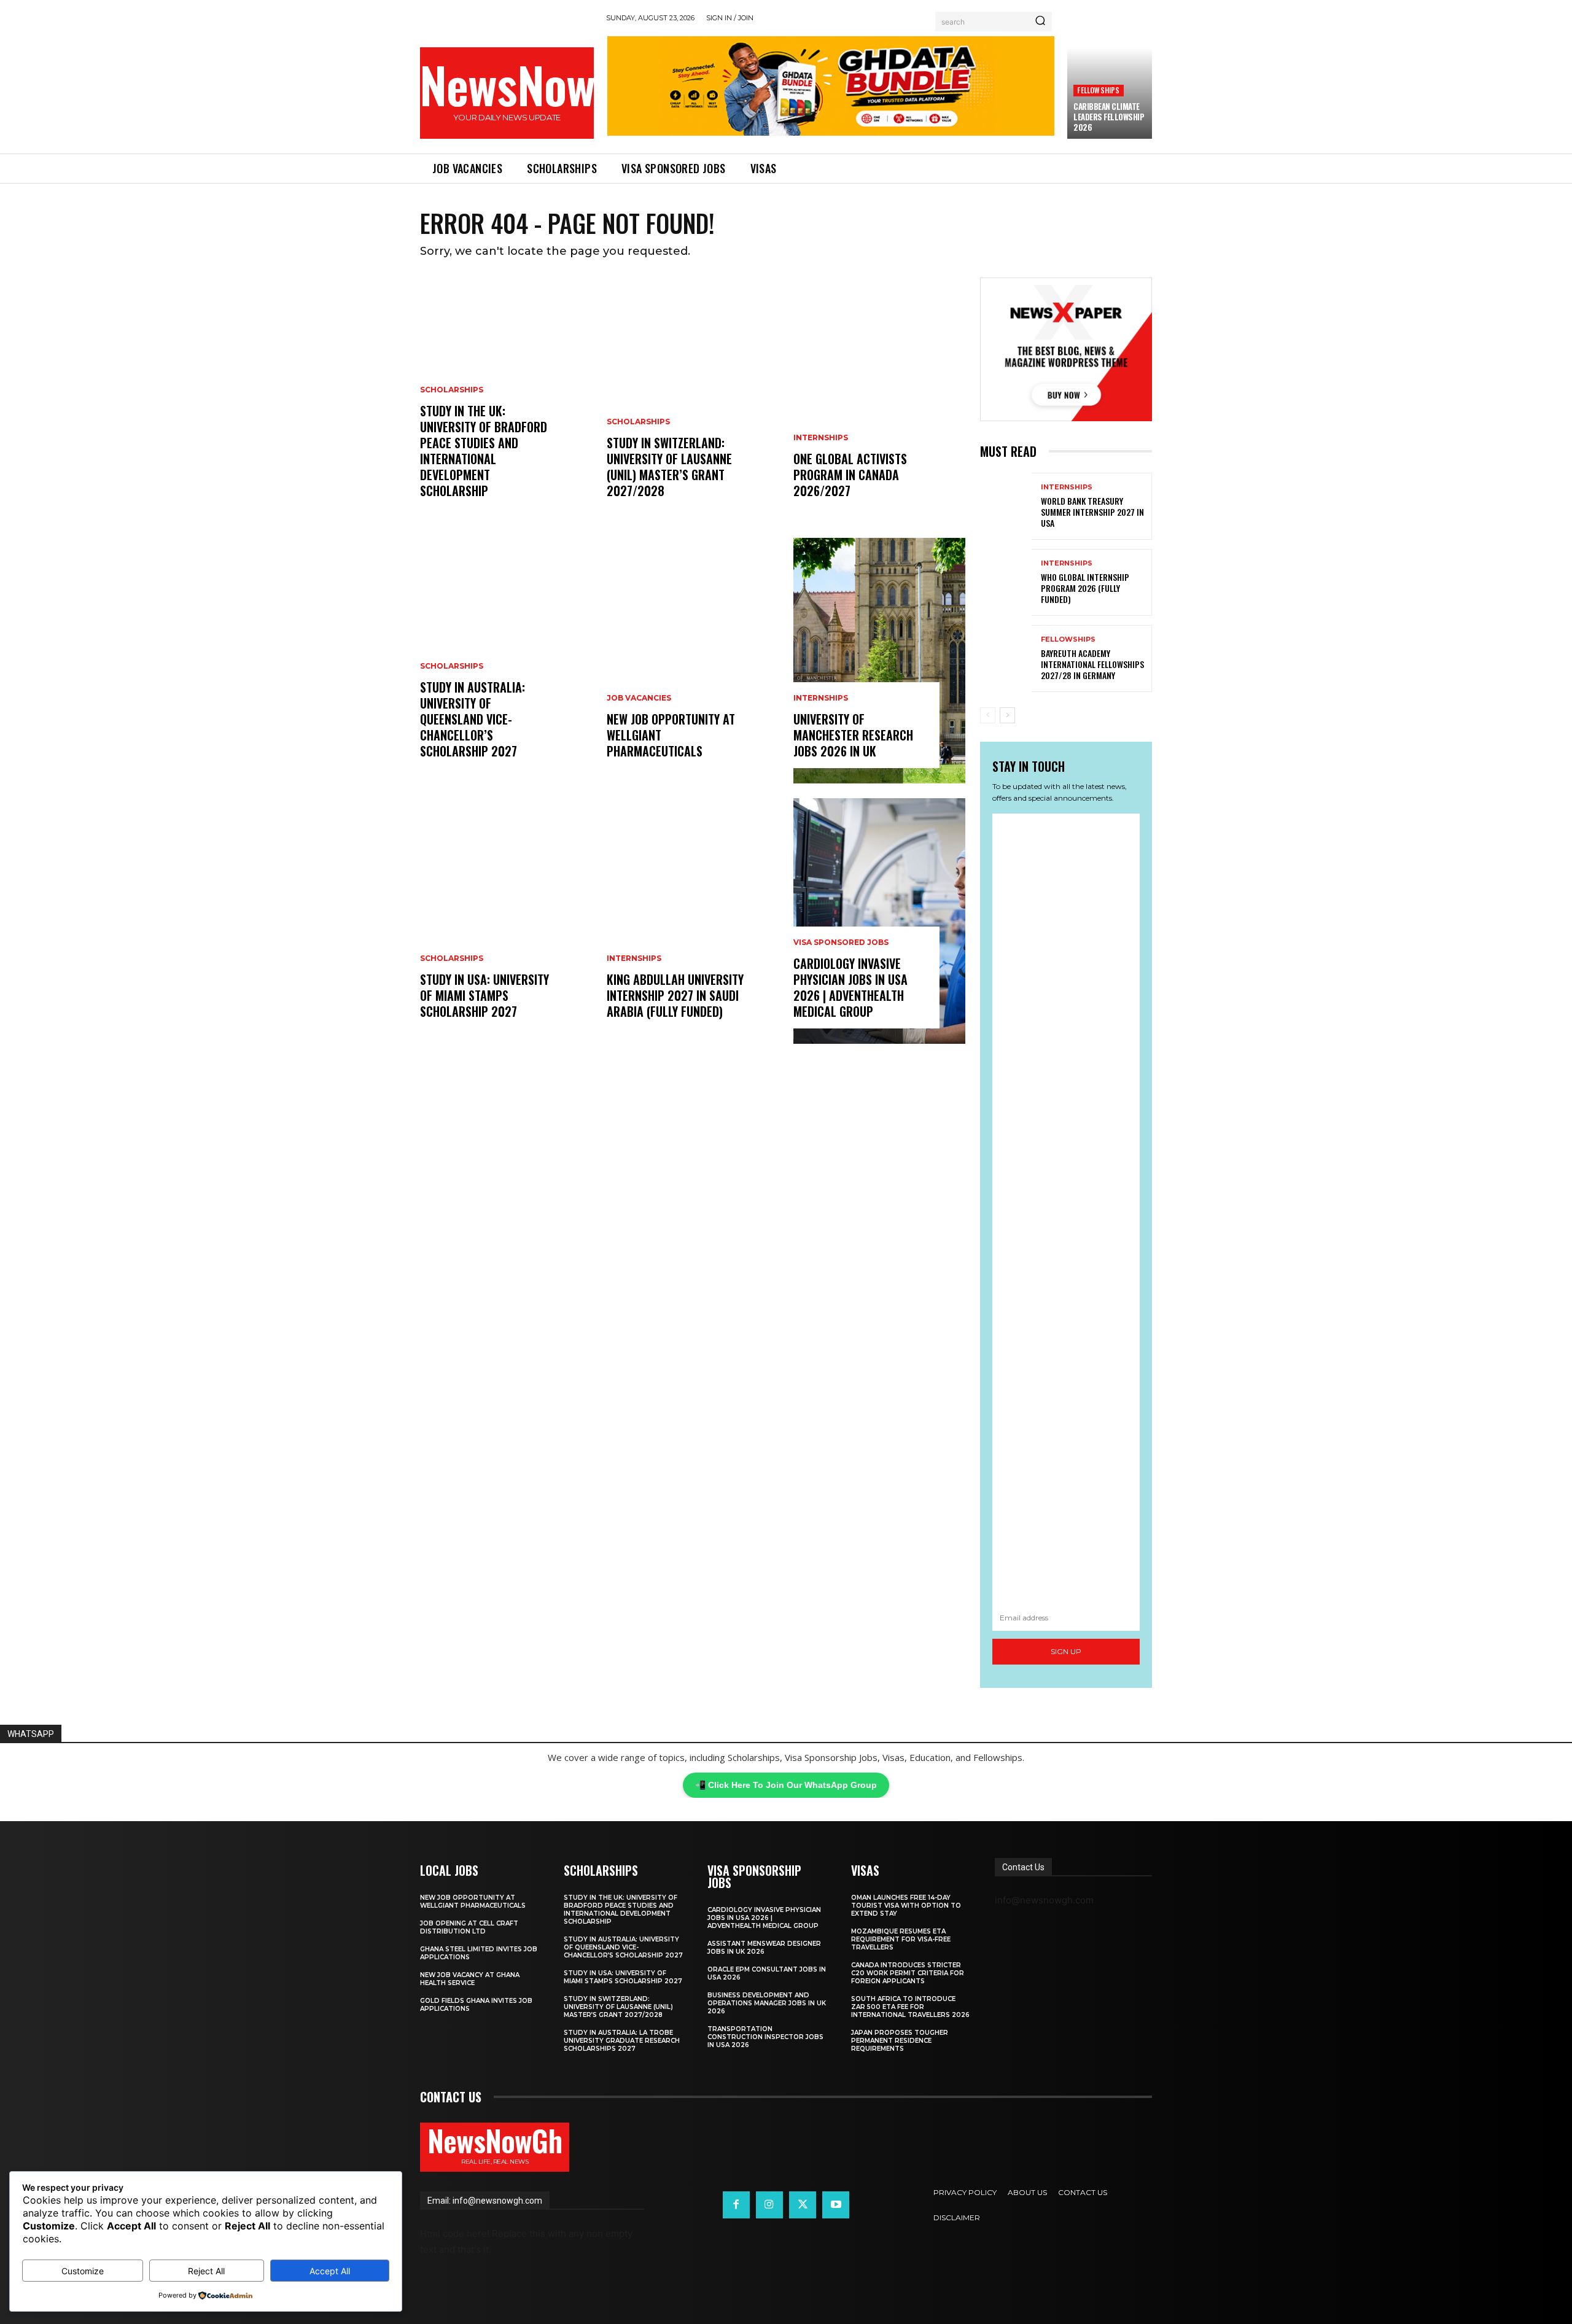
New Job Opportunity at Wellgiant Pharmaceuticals (473, 1902)
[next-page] (1007, 715)
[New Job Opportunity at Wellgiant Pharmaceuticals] (693, 661)
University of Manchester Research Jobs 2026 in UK (853, 735)
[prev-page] (988, 715)
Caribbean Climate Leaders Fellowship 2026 (1109, 117)
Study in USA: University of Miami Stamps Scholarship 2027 (484, 995)
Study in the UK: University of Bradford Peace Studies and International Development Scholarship (484, 451)
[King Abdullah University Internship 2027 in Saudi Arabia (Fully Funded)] (693, 921)
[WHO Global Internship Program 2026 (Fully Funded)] (1006, 582)
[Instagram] (769, 2205)
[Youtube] (836, 2205)
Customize (83, 2271)
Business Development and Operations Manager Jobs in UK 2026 (767, 2003)
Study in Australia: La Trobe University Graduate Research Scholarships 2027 (622, 2041)
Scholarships (452, 390)
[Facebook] (736, 2205)
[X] (803, 2205)
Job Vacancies (639, 698)
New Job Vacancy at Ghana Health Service (470, 1979)
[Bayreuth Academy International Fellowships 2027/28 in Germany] (1006, 659)
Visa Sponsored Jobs (841, 942)
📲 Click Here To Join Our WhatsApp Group (786, 1785)
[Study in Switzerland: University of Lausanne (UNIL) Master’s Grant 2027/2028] (693, 400)
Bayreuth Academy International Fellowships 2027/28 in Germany (1092, 664)
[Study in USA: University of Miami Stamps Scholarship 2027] (506, 921)
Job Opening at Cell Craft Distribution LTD (469, 1927)
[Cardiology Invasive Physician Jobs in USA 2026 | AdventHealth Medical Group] (879, 921)
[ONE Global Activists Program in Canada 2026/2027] (879, 400)
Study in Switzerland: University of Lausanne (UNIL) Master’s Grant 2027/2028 (669, 467)
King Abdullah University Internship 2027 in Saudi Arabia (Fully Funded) (675, 995)
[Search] (1040, 21)
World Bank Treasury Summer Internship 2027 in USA (1092, 512)
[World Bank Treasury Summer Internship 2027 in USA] (1006, 506)
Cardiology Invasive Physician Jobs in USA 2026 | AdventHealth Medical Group (850, 987)
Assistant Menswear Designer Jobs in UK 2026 (764, 1948)
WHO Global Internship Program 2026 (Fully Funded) (1085, 588)
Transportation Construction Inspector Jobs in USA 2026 (765, 2037)
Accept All (330, 2271)
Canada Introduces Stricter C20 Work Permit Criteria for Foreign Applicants (908, 1973)
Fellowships (1098, 90)
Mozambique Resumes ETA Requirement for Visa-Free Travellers (901, 1939)
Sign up (1066, 1651)
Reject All (206, 2271)
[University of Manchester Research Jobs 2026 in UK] (879, 661)
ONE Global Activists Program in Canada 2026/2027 (850, 475)
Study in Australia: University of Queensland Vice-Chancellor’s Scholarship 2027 (473, 719)
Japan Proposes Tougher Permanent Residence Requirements (900, 2041)
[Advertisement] (1066, 1209)
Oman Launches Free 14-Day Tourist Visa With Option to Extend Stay (906, 1906)
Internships (634, 958)
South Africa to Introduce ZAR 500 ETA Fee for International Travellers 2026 (910, 2007)
